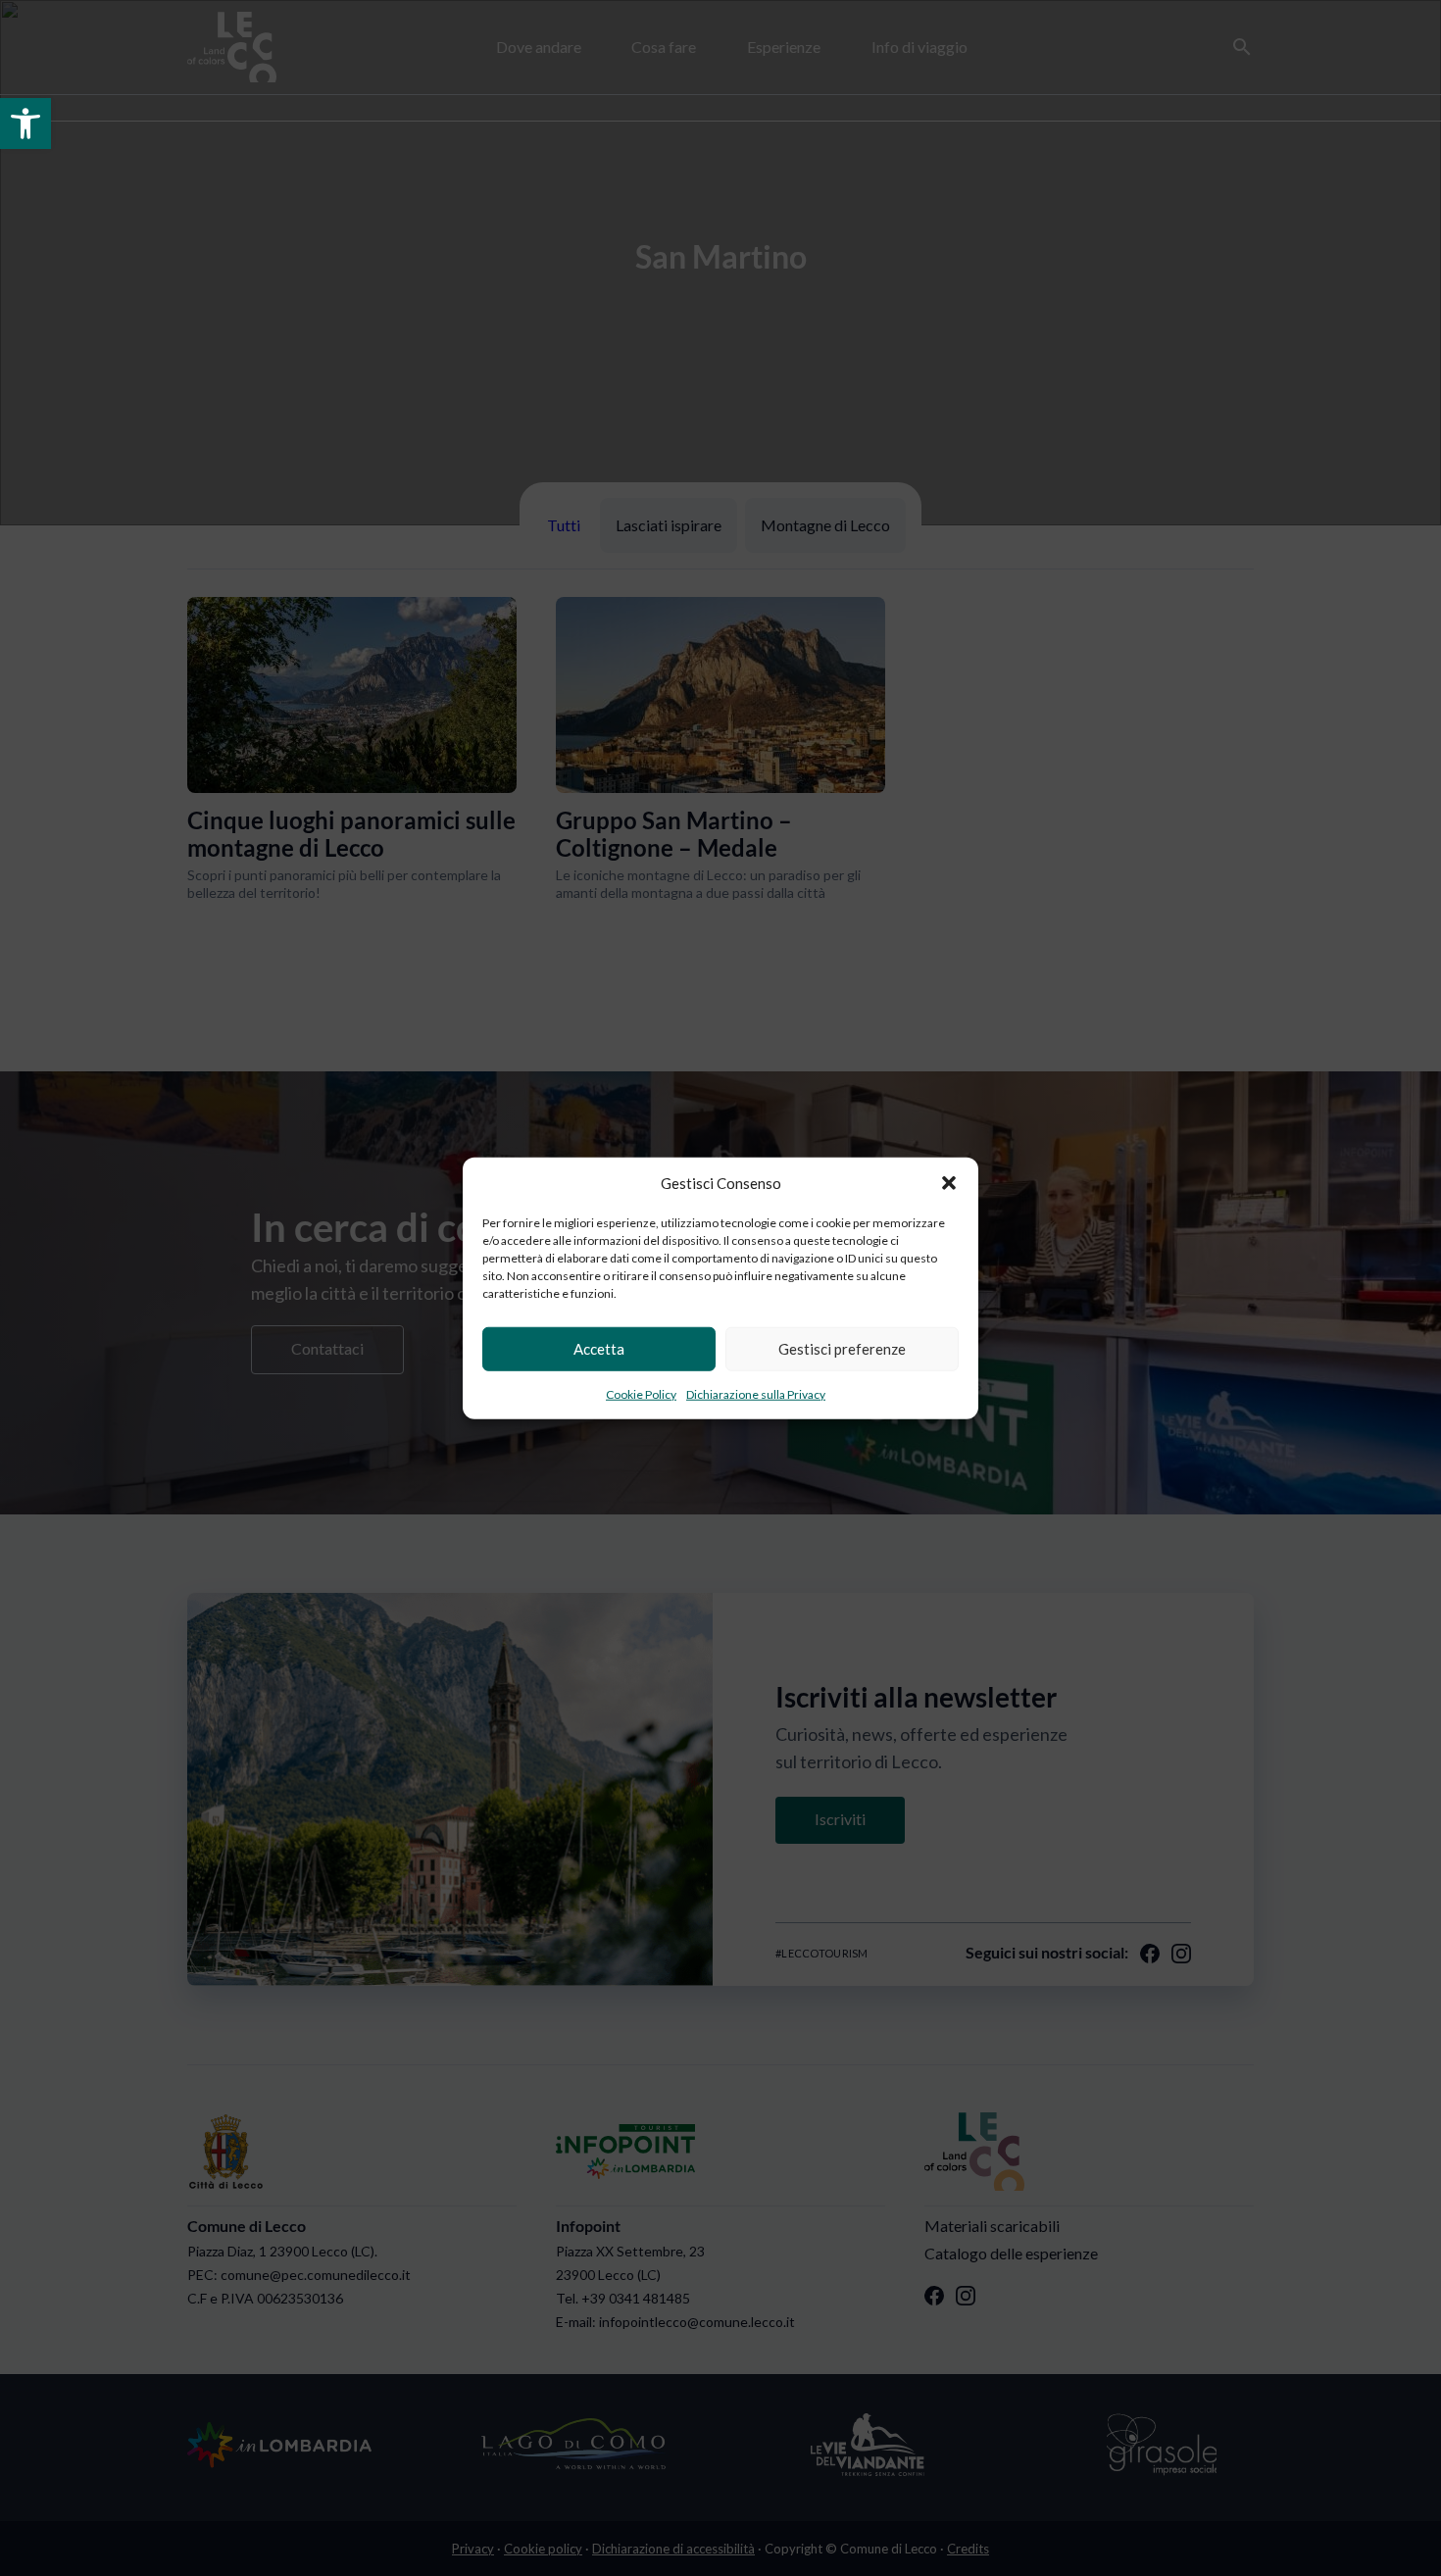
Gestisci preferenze (842, 1349)
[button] (949, 1183)
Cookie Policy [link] (641, 1393)
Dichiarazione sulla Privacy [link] (756, 1393)
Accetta (599, 1349)
